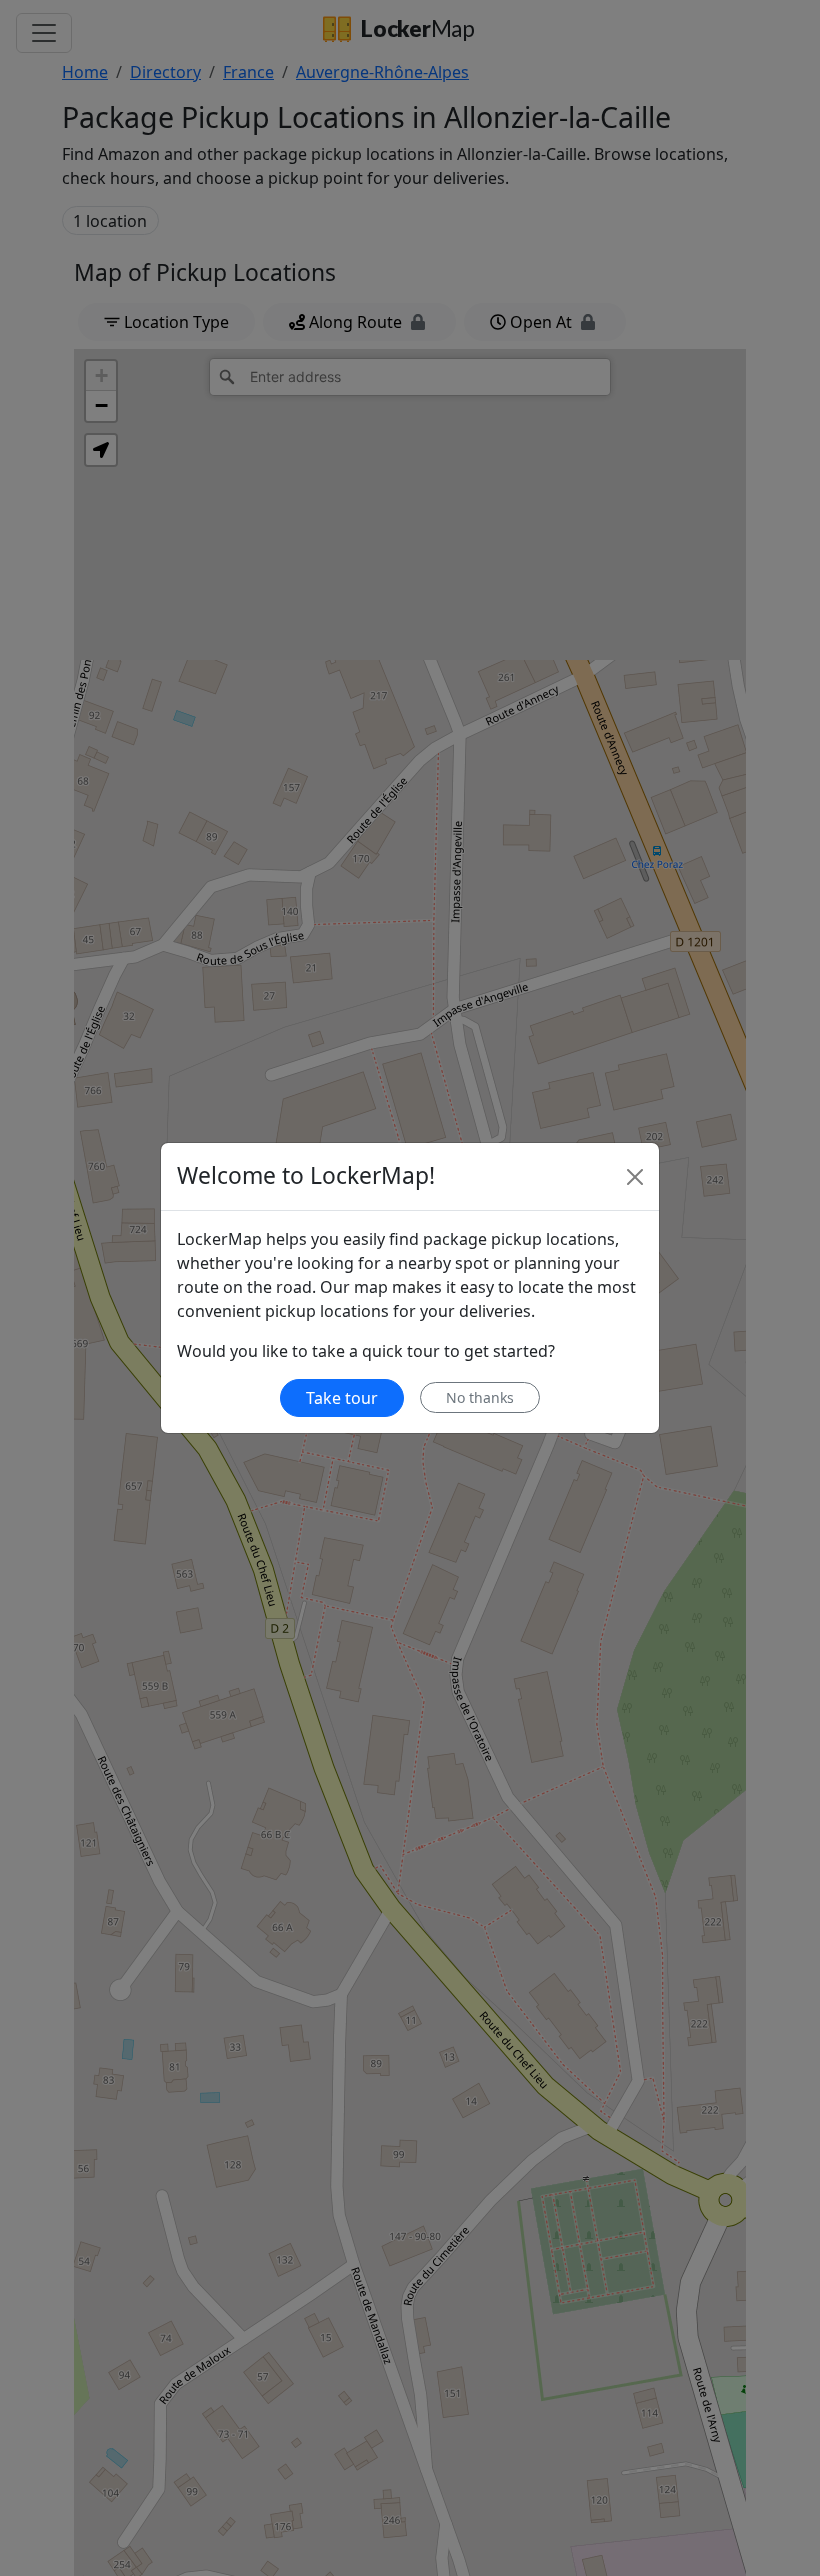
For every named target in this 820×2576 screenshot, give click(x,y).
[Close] (635, 1177)
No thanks (480, 1397)
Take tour (342, 1398)
